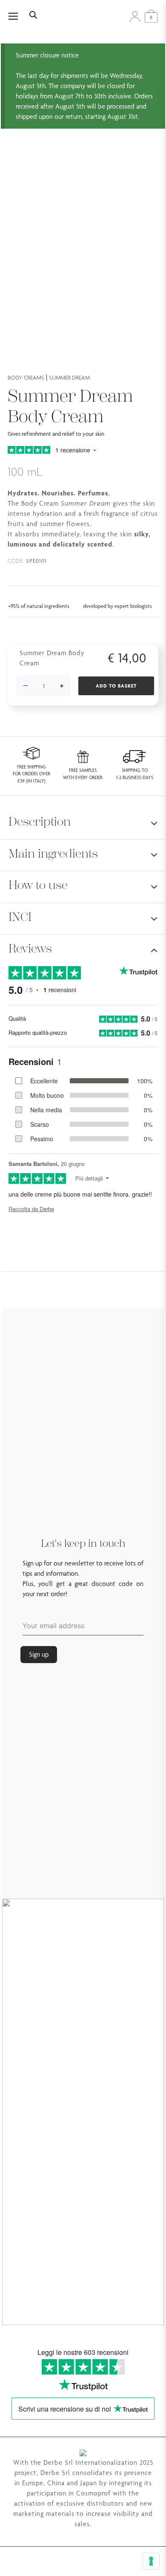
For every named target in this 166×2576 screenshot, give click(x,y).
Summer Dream (69, 377)
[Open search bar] (33, 14)
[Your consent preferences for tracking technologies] (151, 2561)
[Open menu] (18, 16)
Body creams (26, 377)
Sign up (39, 1654)
